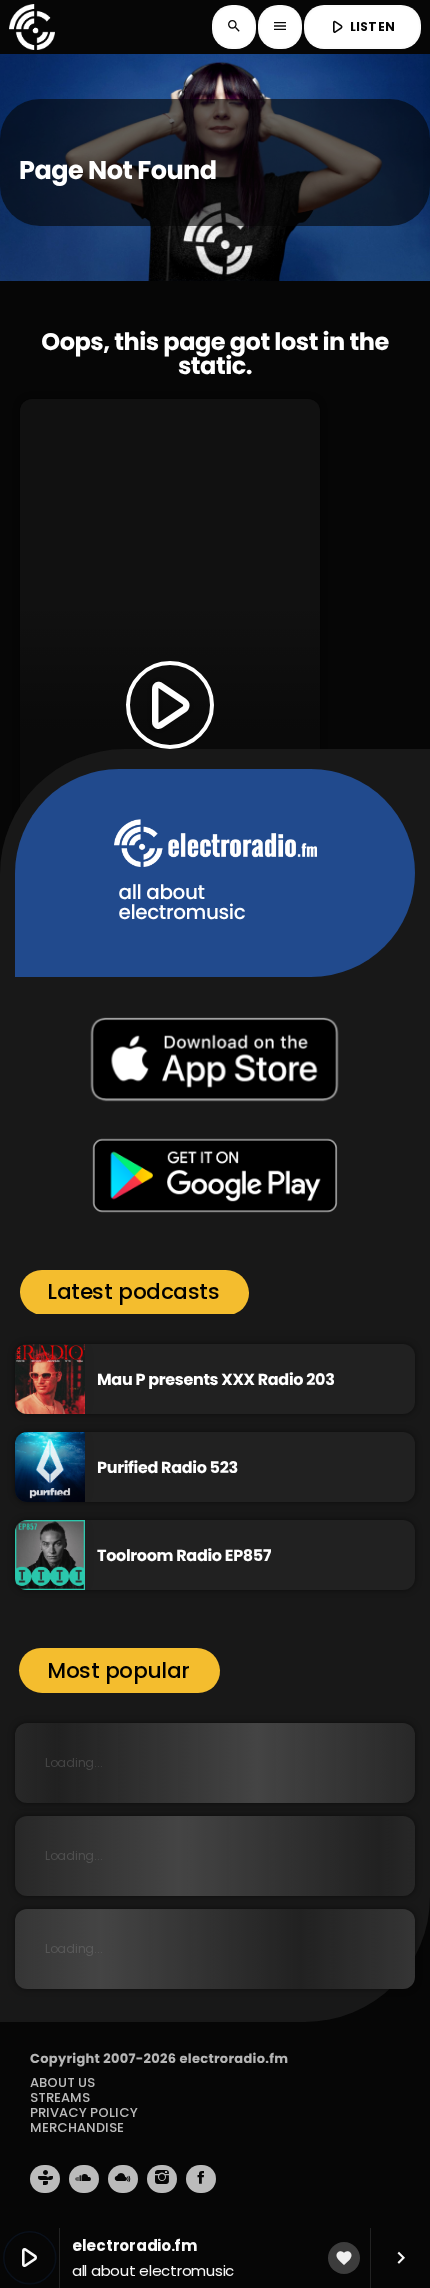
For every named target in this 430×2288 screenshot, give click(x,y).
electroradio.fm (233, 2058)
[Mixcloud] (123, 2179)
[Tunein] (45, 2179)
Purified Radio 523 (167, 1467)
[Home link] (32, 27)
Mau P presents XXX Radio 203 (216, 1379)
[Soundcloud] (84, 2179)
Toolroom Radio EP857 (184, 1555)
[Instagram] (162, 2179)
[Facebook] (201, 2179)
